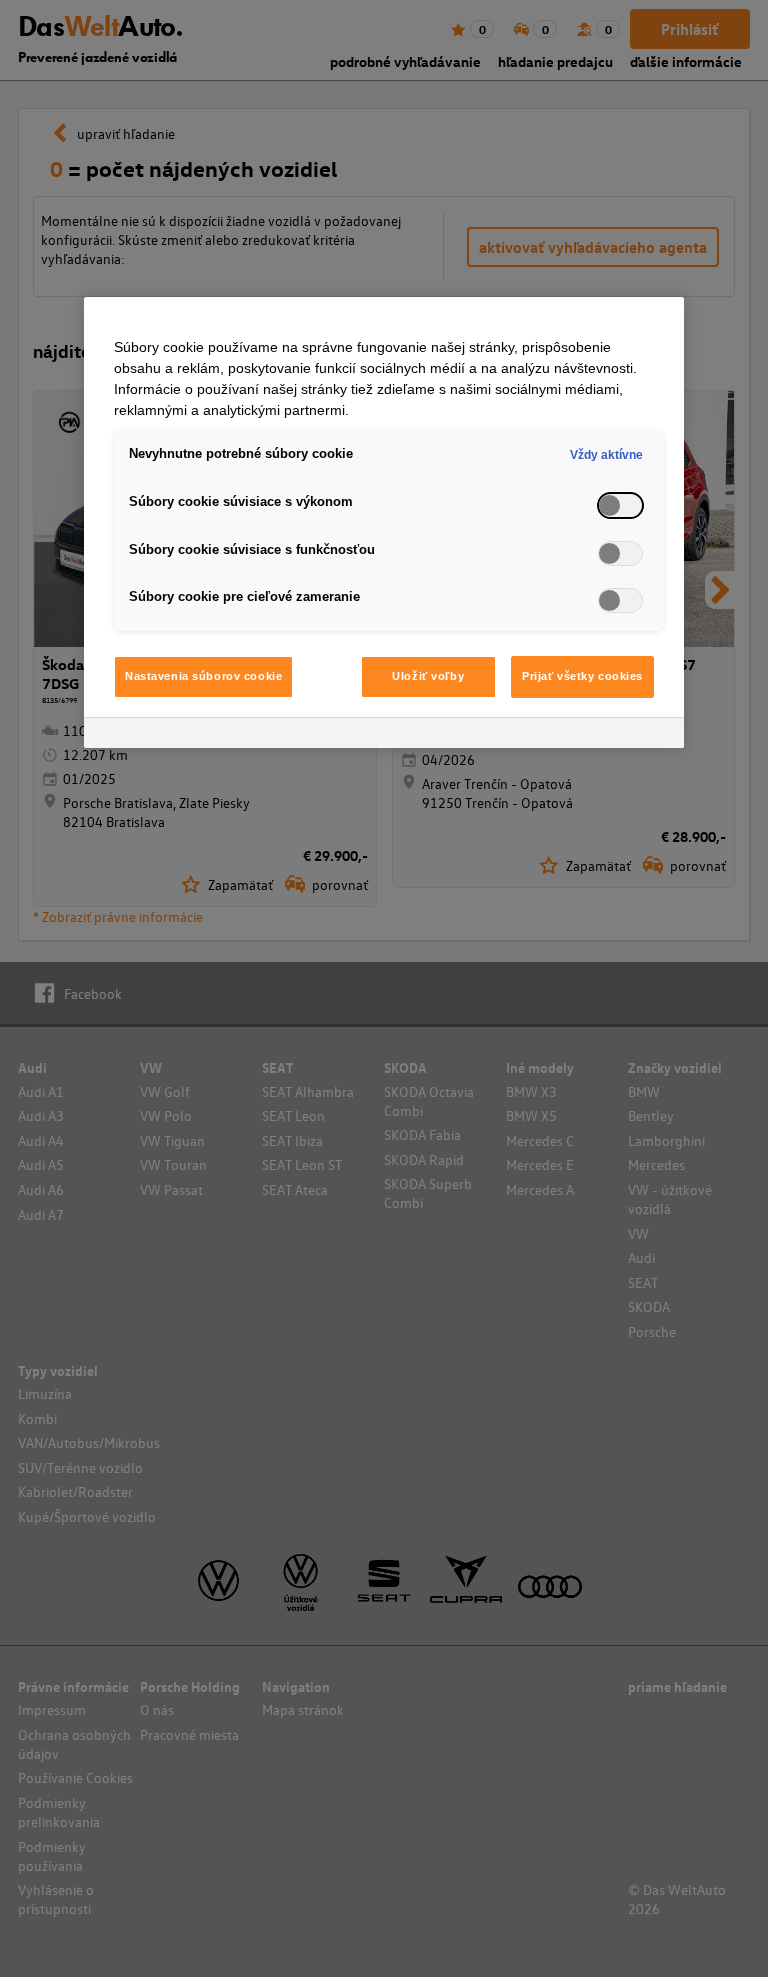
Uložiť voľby (428, 676)
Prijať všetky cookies (582, 676)
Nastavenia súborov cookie (203, 676)
